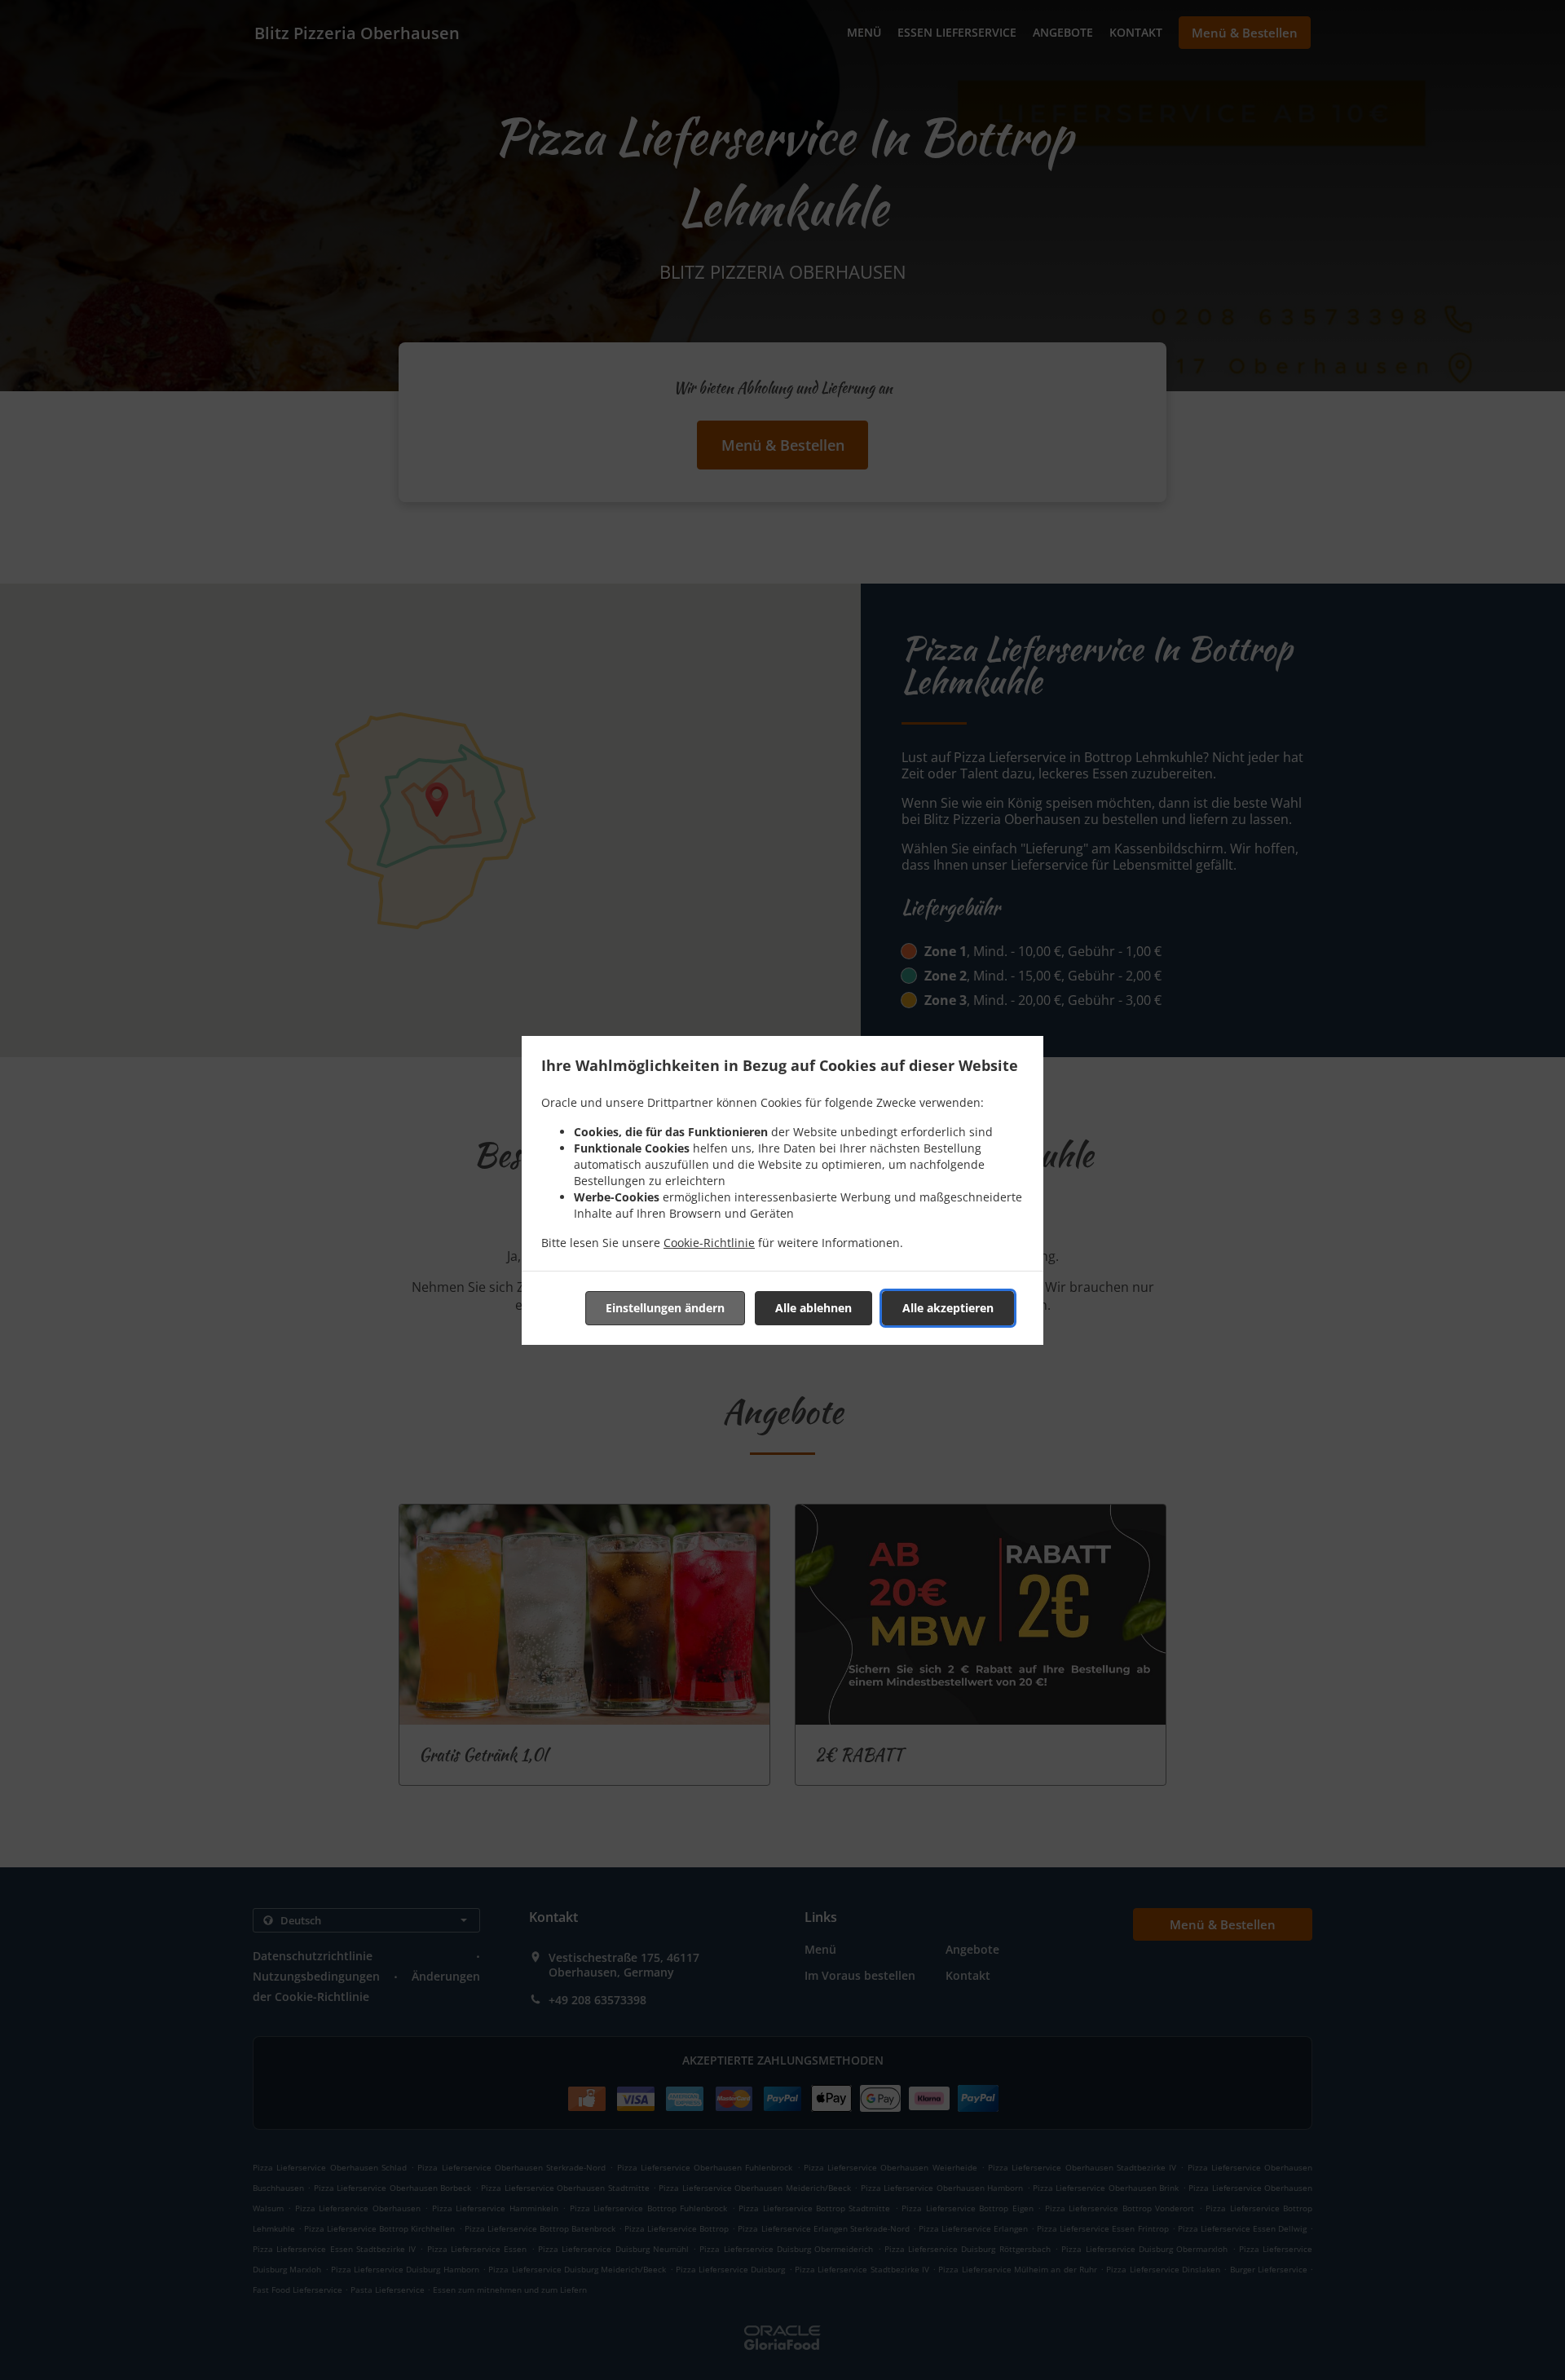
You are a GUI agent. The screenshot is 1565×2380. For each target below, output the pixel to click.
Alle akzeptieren (948, 1308)
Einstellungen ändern (665, 1308)
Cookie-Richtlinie (709, 1243)
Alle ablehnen (813, 1308)
